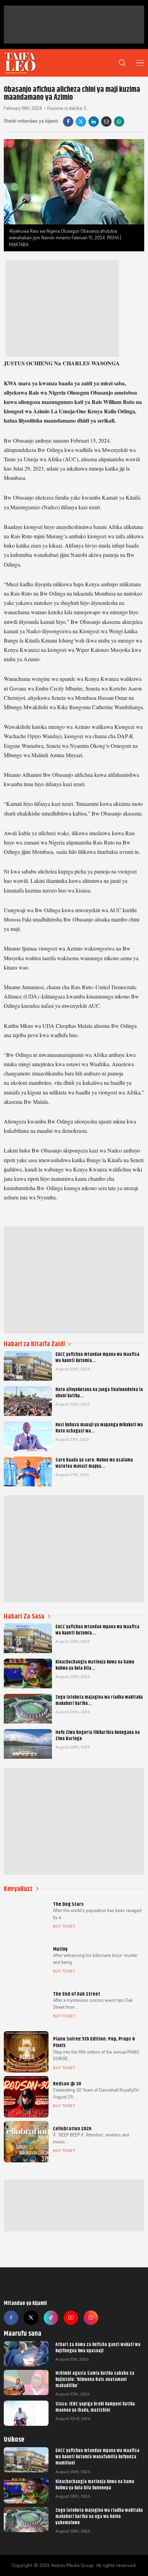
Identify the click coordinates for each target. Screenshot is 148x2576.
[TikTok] (51, 2318)
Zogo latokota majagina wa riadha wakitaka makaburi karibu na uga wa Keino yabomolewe (99, 2516)
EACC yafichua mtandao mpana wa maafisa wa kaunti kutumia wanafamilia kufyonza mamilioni (97, 2457)
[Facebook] (68, 122)
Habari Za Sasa (24, 1616)
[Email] (106, 122)
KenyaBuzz (18, 1889)
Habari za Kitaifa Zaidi (34, 1344)
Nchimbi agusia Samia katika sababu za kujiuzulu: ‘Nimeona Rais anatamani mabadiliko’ (95, 2379)
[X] (81, 122)
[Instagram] (91, 2318)
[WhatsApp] (119, 122)
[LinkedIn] (94, 122)
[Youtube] (71, 2318)
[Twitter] (31, 2318)
